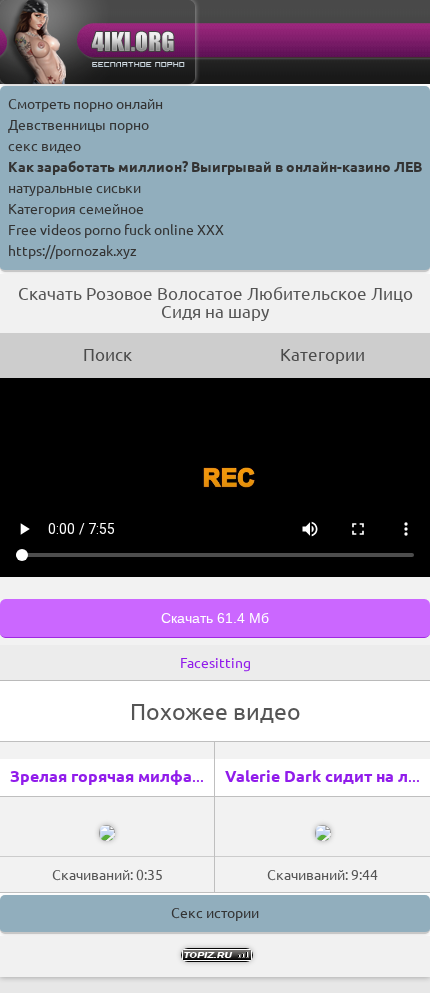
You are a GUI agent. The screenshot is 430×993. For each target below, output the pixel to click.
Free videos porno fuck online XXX (116, 230)
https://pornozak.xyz (72, 251)
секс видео (44, 146)
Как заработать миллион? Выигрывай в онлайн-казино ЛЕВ (215, 167)
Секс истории (215, 913)
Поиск (107, 354)
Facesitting (215, 663)
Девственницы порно (78, 125)
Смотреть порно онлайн (85, 104)
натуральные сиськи (74, 188)
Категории (322, 354)
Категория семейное (76, 209)
